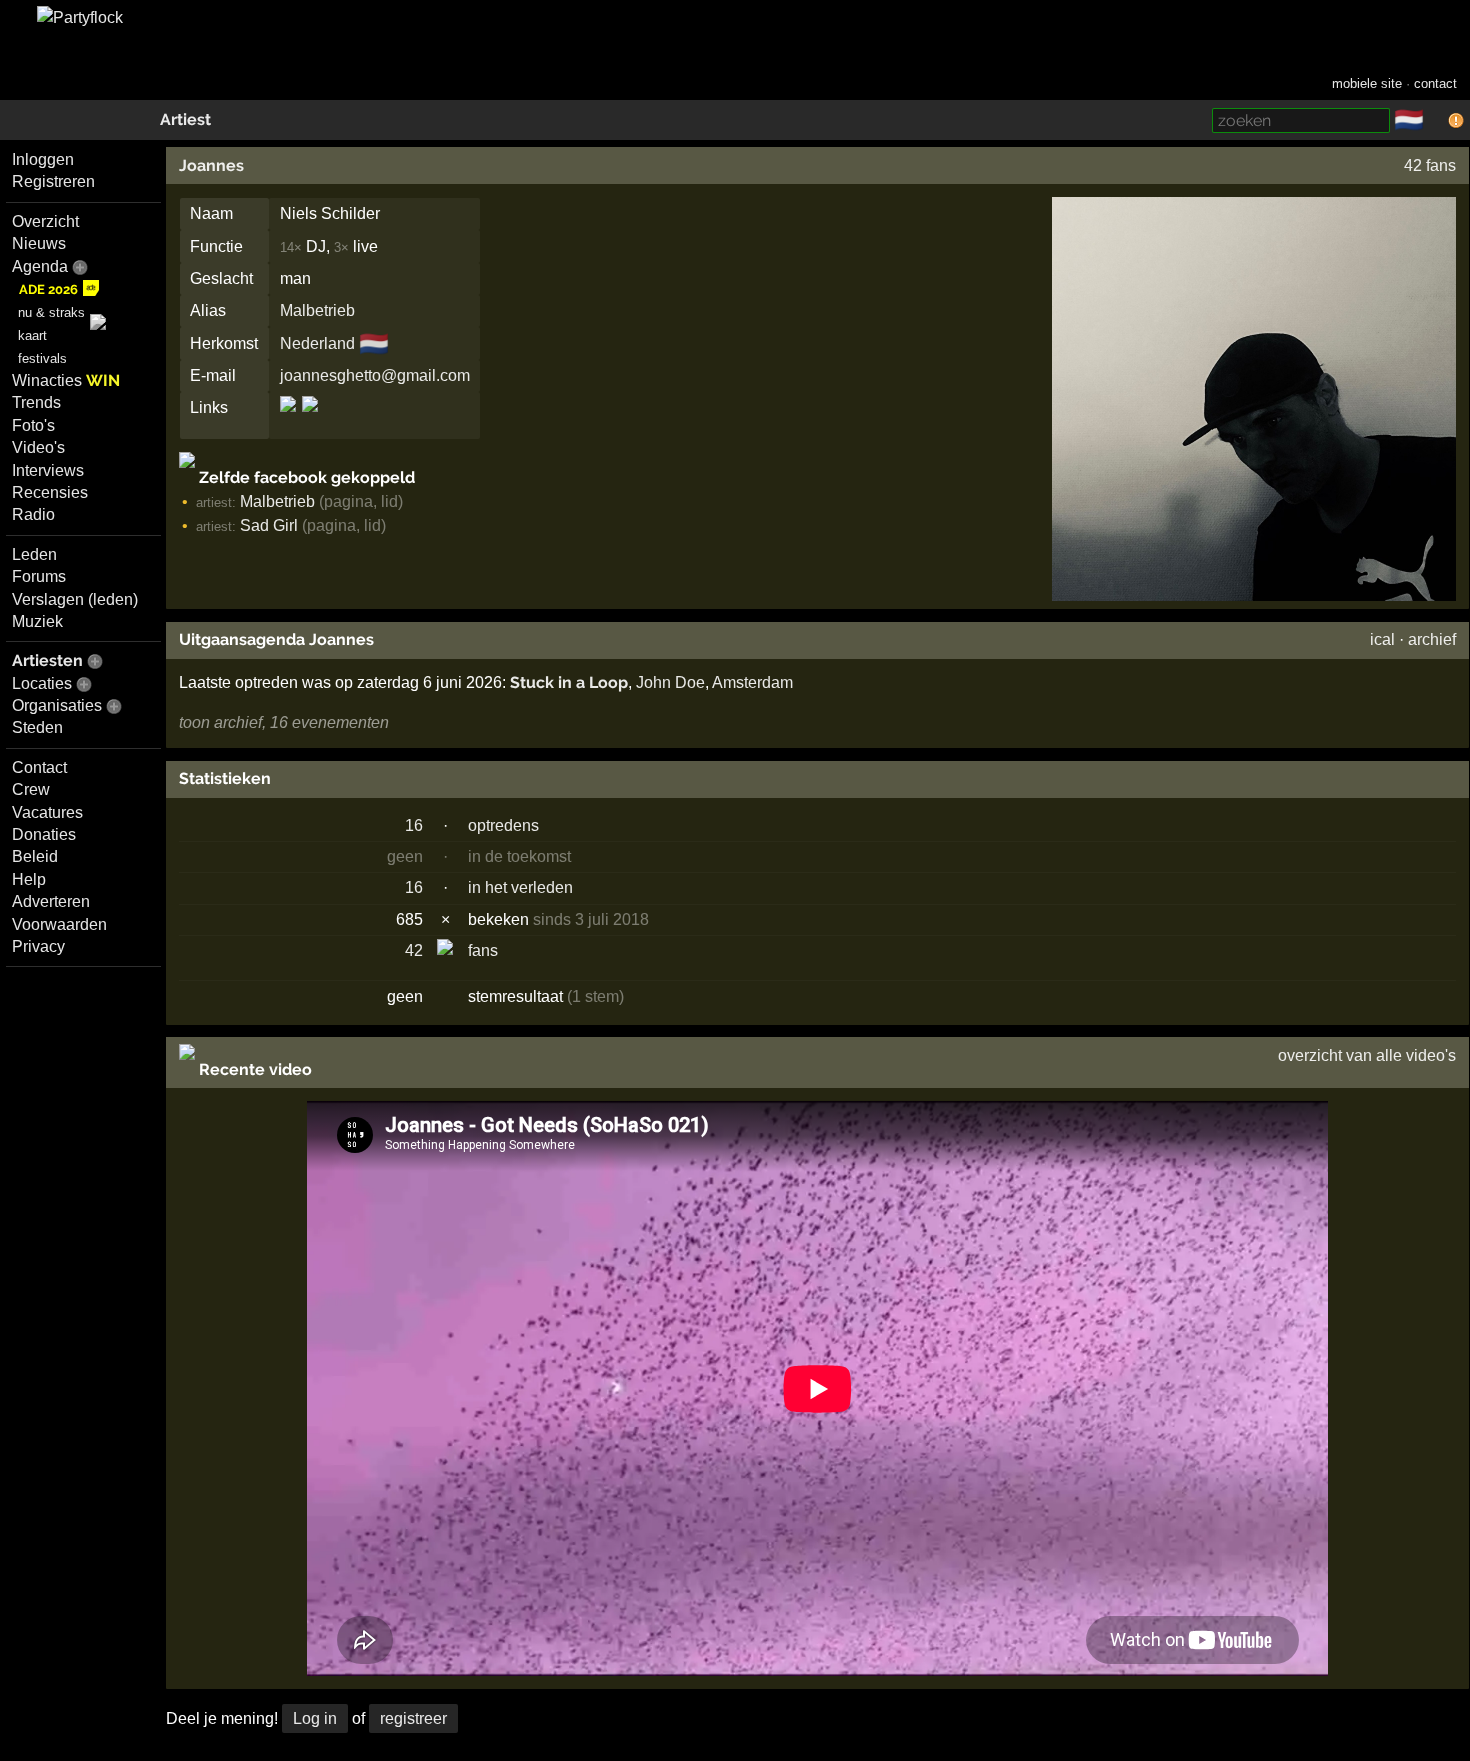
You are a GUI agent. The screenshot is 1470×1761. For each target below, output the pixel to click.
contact (1435, 83)
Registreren (53, 181)
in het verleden (520, 887)
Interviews (48, 470)
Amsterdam (752, 682)
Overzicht (45, 221)
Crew (31, 789)
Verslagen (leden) (75, 599)
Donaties (44, 834)
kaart (32, 335)
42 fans (1430, 165)
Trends (36, 402)
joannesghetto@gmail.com (375, 375)
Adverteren (51, 901)
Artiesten (47, 660)
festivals (42, 358)
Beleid (35, 856)
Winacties (66, 380)
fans (483, 950)
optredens (503, 825)
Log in (315, 1718)
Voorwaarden (59, 924)
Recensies (50, 492)
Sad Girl (269, 525)
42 (414, 950)
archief (1432, 639)
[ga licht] (1436, 121)
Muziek (37, 621)
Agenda (40, 266)
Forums (39, 576)
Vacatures (47, 812)
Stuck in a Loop (569, 682)
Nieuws (39, 243)
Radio (33, 514)
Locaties (42, 683)
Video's (38, 447)
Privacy (38, 946)
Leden (34, 554)
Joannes (211, 165)
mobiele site (1367, 83)
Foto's (33, 425)
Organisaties (57, 705)
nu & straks (51, 312)
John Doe (670, 682)
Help (29, 879)
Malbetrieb (317, 310)
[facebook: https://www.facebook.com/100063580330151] (289, 421)
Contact (39, 767)
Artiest (185, 119)
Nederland (317, 343)
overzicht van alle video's (1367, 1055)
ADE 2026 (48, 289)
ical (1382, 639)
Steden (37, 727)
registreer (413, 1718)
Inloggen (43, 159)
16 (414, 825)
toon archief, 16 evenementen (284, 722)
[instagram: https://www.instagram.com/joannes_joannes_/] (308, 421)
